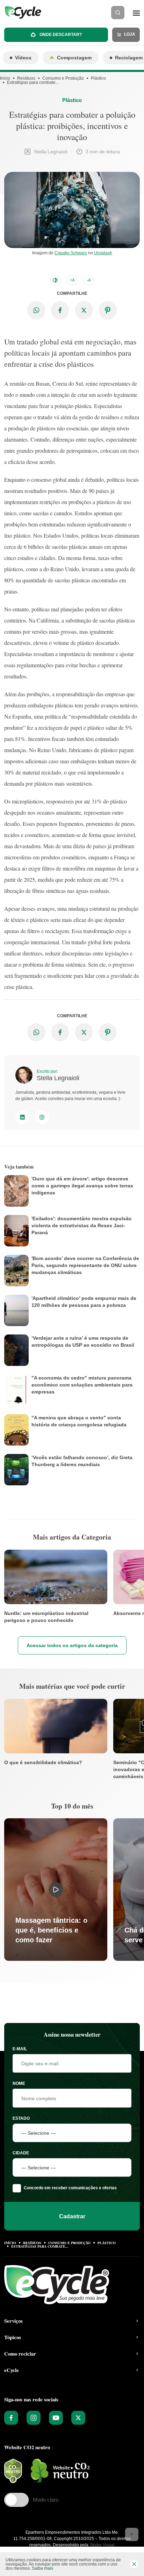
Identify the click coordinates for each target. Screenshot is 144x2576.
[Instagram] (42, 1117)
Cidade (21, 2153)
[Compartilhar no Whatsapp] (36, 310)
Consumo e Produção (63, 78)
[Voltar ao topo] (132, 2534)
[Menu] (136, 13)
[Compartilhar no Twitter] (84, 310)
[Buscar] (118, 13)
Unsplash (103, 253)
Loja (129, 34)
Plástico (98, 78)
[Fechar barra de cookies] (134, 2564)
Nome (19, 2083)
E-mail (20, 2049)
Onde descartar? (60, 35)
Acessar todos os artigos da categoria (72, 1645)
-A (89, 280)
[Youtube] (56, 2418)
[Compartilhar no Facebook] (60, 310)
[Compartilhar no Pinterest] (108, 310)
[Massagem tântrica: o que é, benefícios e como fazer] (56, 1890)
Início (5, 78)
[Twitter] (78, 2418)
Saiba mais (42, 2568)
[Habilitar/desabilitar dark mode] (55, 280)
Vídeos (23, 58)
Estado (21, 2118)
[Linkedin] (22, 1117)
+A (72, 280)
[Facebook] (11, 2418)
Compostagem (74, 58)
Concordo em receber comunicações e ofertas (70, 2188)
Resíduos (26, 78)
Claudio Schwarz (71, 253)
